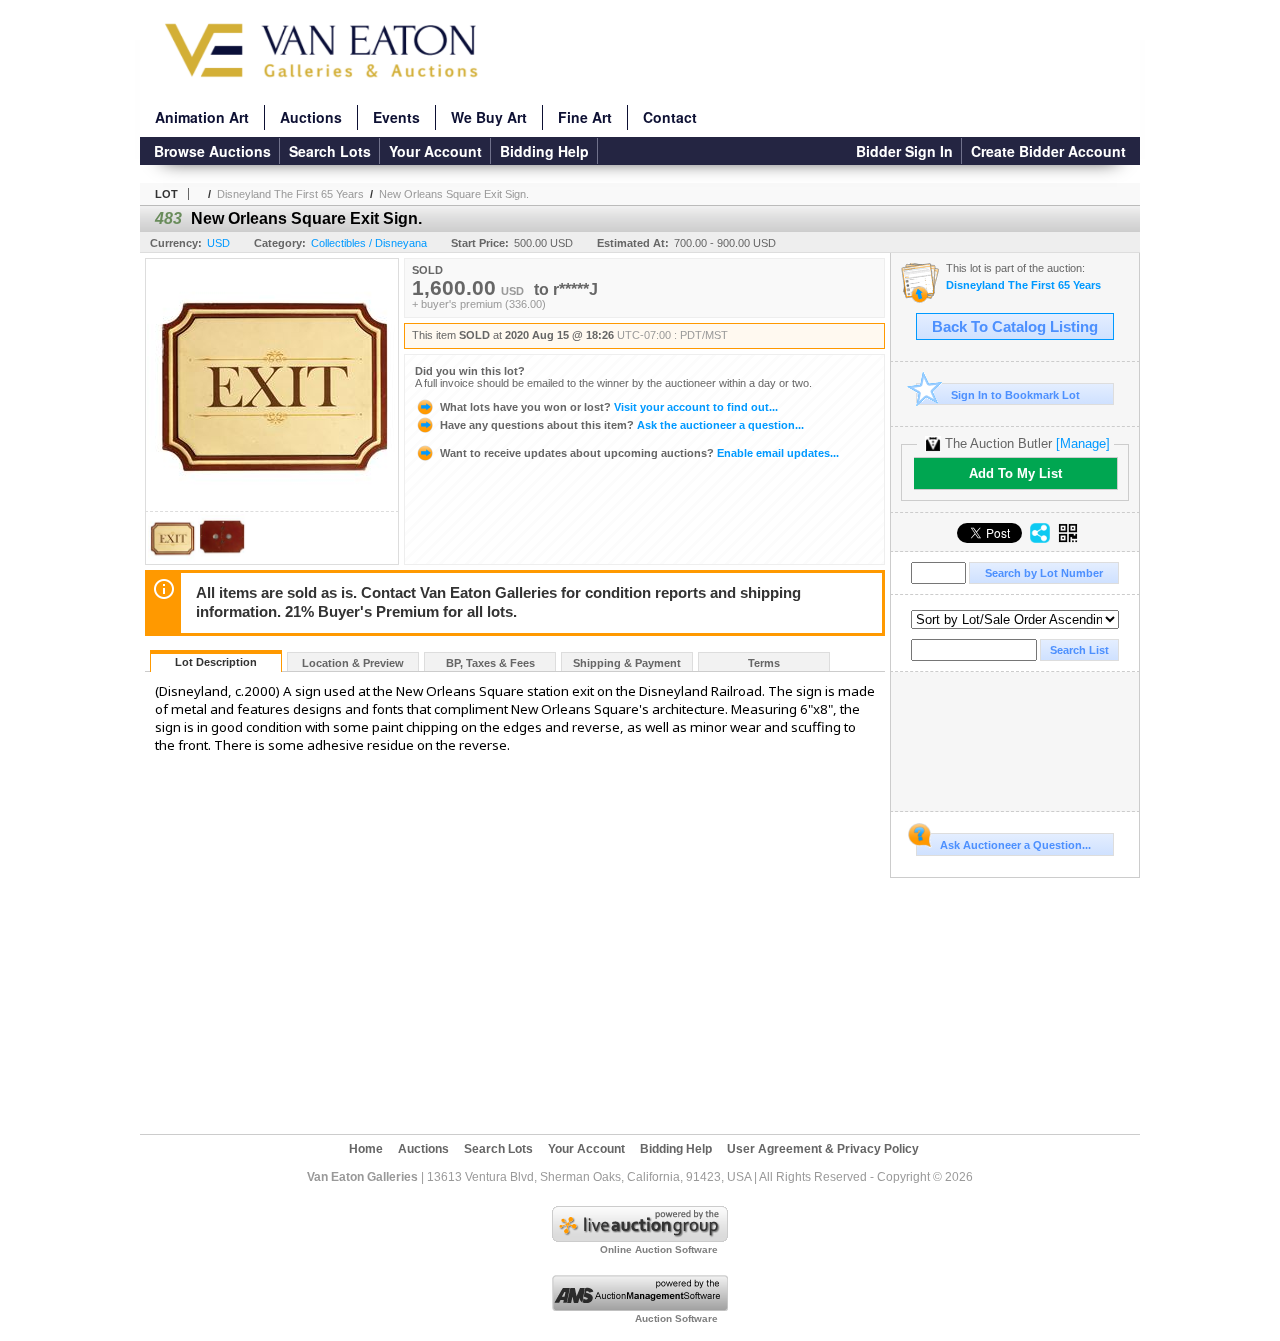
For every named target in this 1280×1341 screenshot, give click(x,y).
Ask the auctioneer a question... (622, 425)
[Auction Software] (640, 1307)
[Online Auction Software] (640, 1238)
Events (396, 117)
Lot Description (216, 662)
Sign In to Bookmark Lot (1015, 395)
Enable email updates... (639, 453)
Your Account (435, 151)
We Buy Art (489, 117)
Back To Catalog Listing (1015, 327)
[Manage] (1083, 443)
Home (366, 1149)
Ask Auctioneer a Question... (1015, 845)
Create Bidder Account (1048, 151)
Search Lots (330, 151)
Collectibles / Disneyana (369, 243)
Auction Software (676, 1318)
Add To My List (1015, 473)
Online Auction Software (659, 1249)
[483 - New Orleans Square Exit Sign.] (172, 558)
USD (218, 243)
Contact (670, 117)
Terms (764, 663)
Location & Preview (353, 663)
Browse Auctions (212, 151)
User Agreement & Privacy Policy (823, 1149)
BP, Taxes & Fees (490, 663)
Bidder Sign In (904, 151)
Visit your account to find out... (609, 407)
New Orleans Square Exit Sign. (454, 194)
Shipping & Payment (627, 663)
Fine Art (585, 117)
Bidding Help (544, 151)
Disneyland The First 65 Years (290, 194)
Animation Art (202, 117)
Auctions (311, 117)
